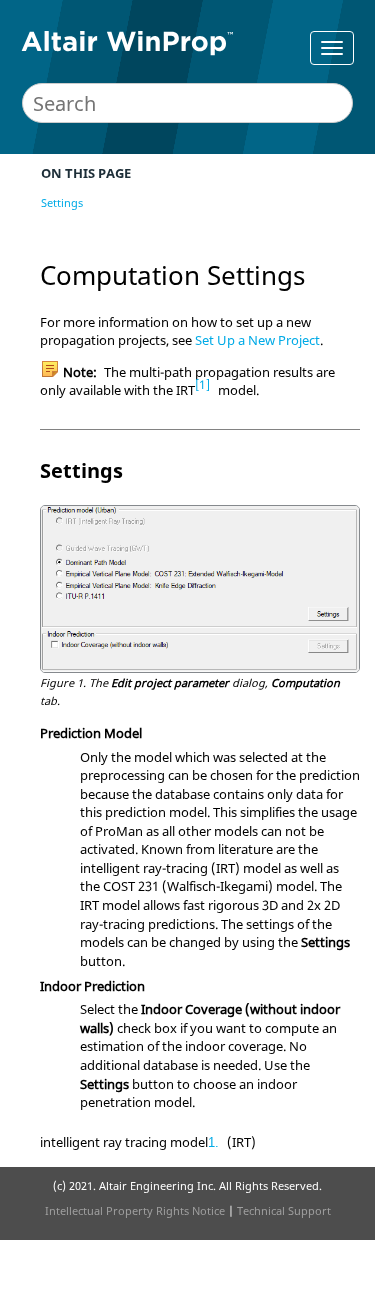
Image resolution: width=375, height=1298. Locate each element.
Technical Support (284, 1210)
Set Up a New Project (257, 340)
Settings (62, 202)
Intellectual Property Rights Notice (135, 1210)
